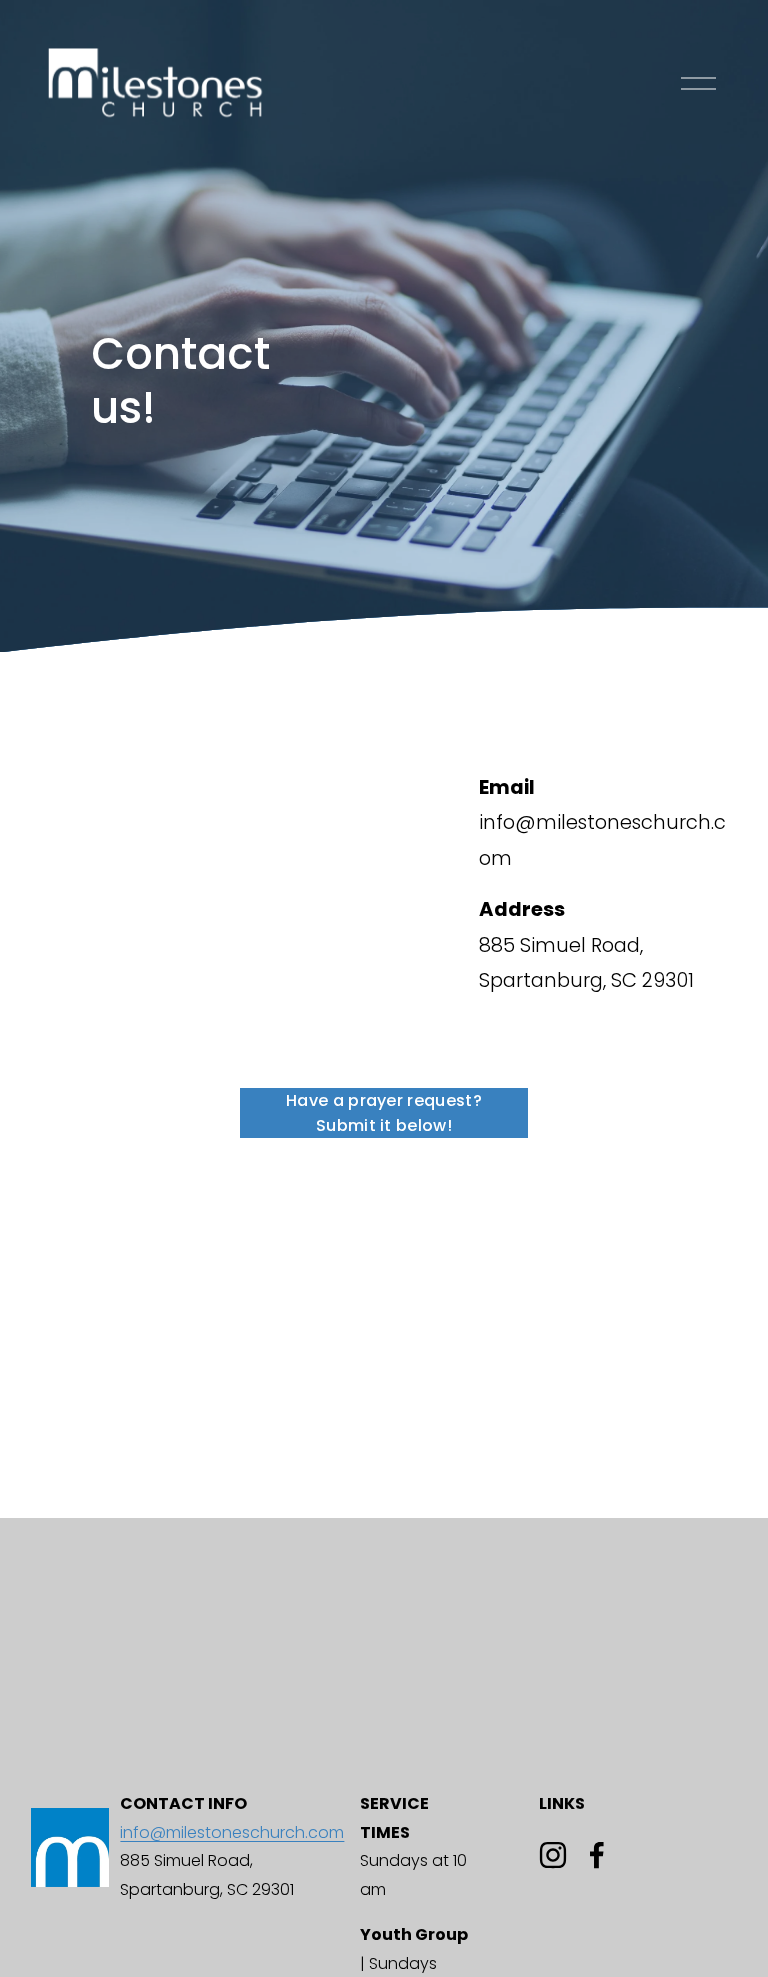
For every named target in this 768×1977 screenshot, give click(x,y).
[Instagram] (553, 1855)
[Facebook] (597, 1855)
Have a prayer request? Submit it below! (384, 1113)
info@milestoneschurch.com (232, 1832)
